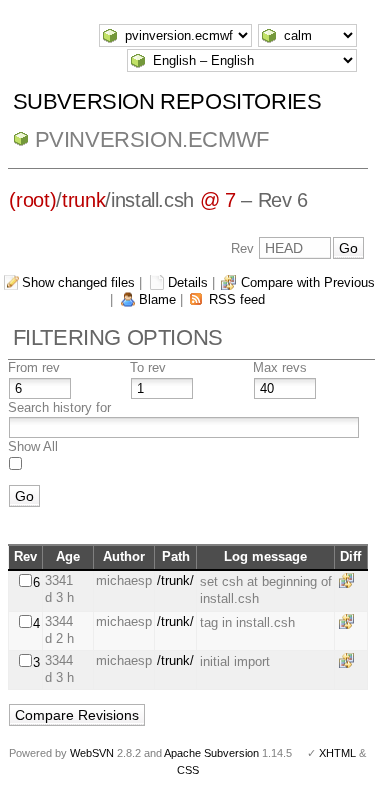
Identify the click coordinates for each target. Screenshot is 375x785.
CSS (188, 770)
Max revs (280, 367)
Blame (157, 299)
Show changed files (78, 282)
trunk (83, 200)
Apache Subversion (211, 753)
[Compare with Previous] (350, 580)
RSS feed (237, 299)
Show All (33, 446)
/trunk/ (175, 580)
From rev (34, 367)
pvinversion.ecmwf (152, 139)
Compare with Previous (308, 282)
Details (188, 282)
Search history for (59, 407)
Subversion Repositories (167, 101)
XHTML (337, 753)
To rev (148, 367)
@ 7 (218, 200)
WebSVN (92, 753)
